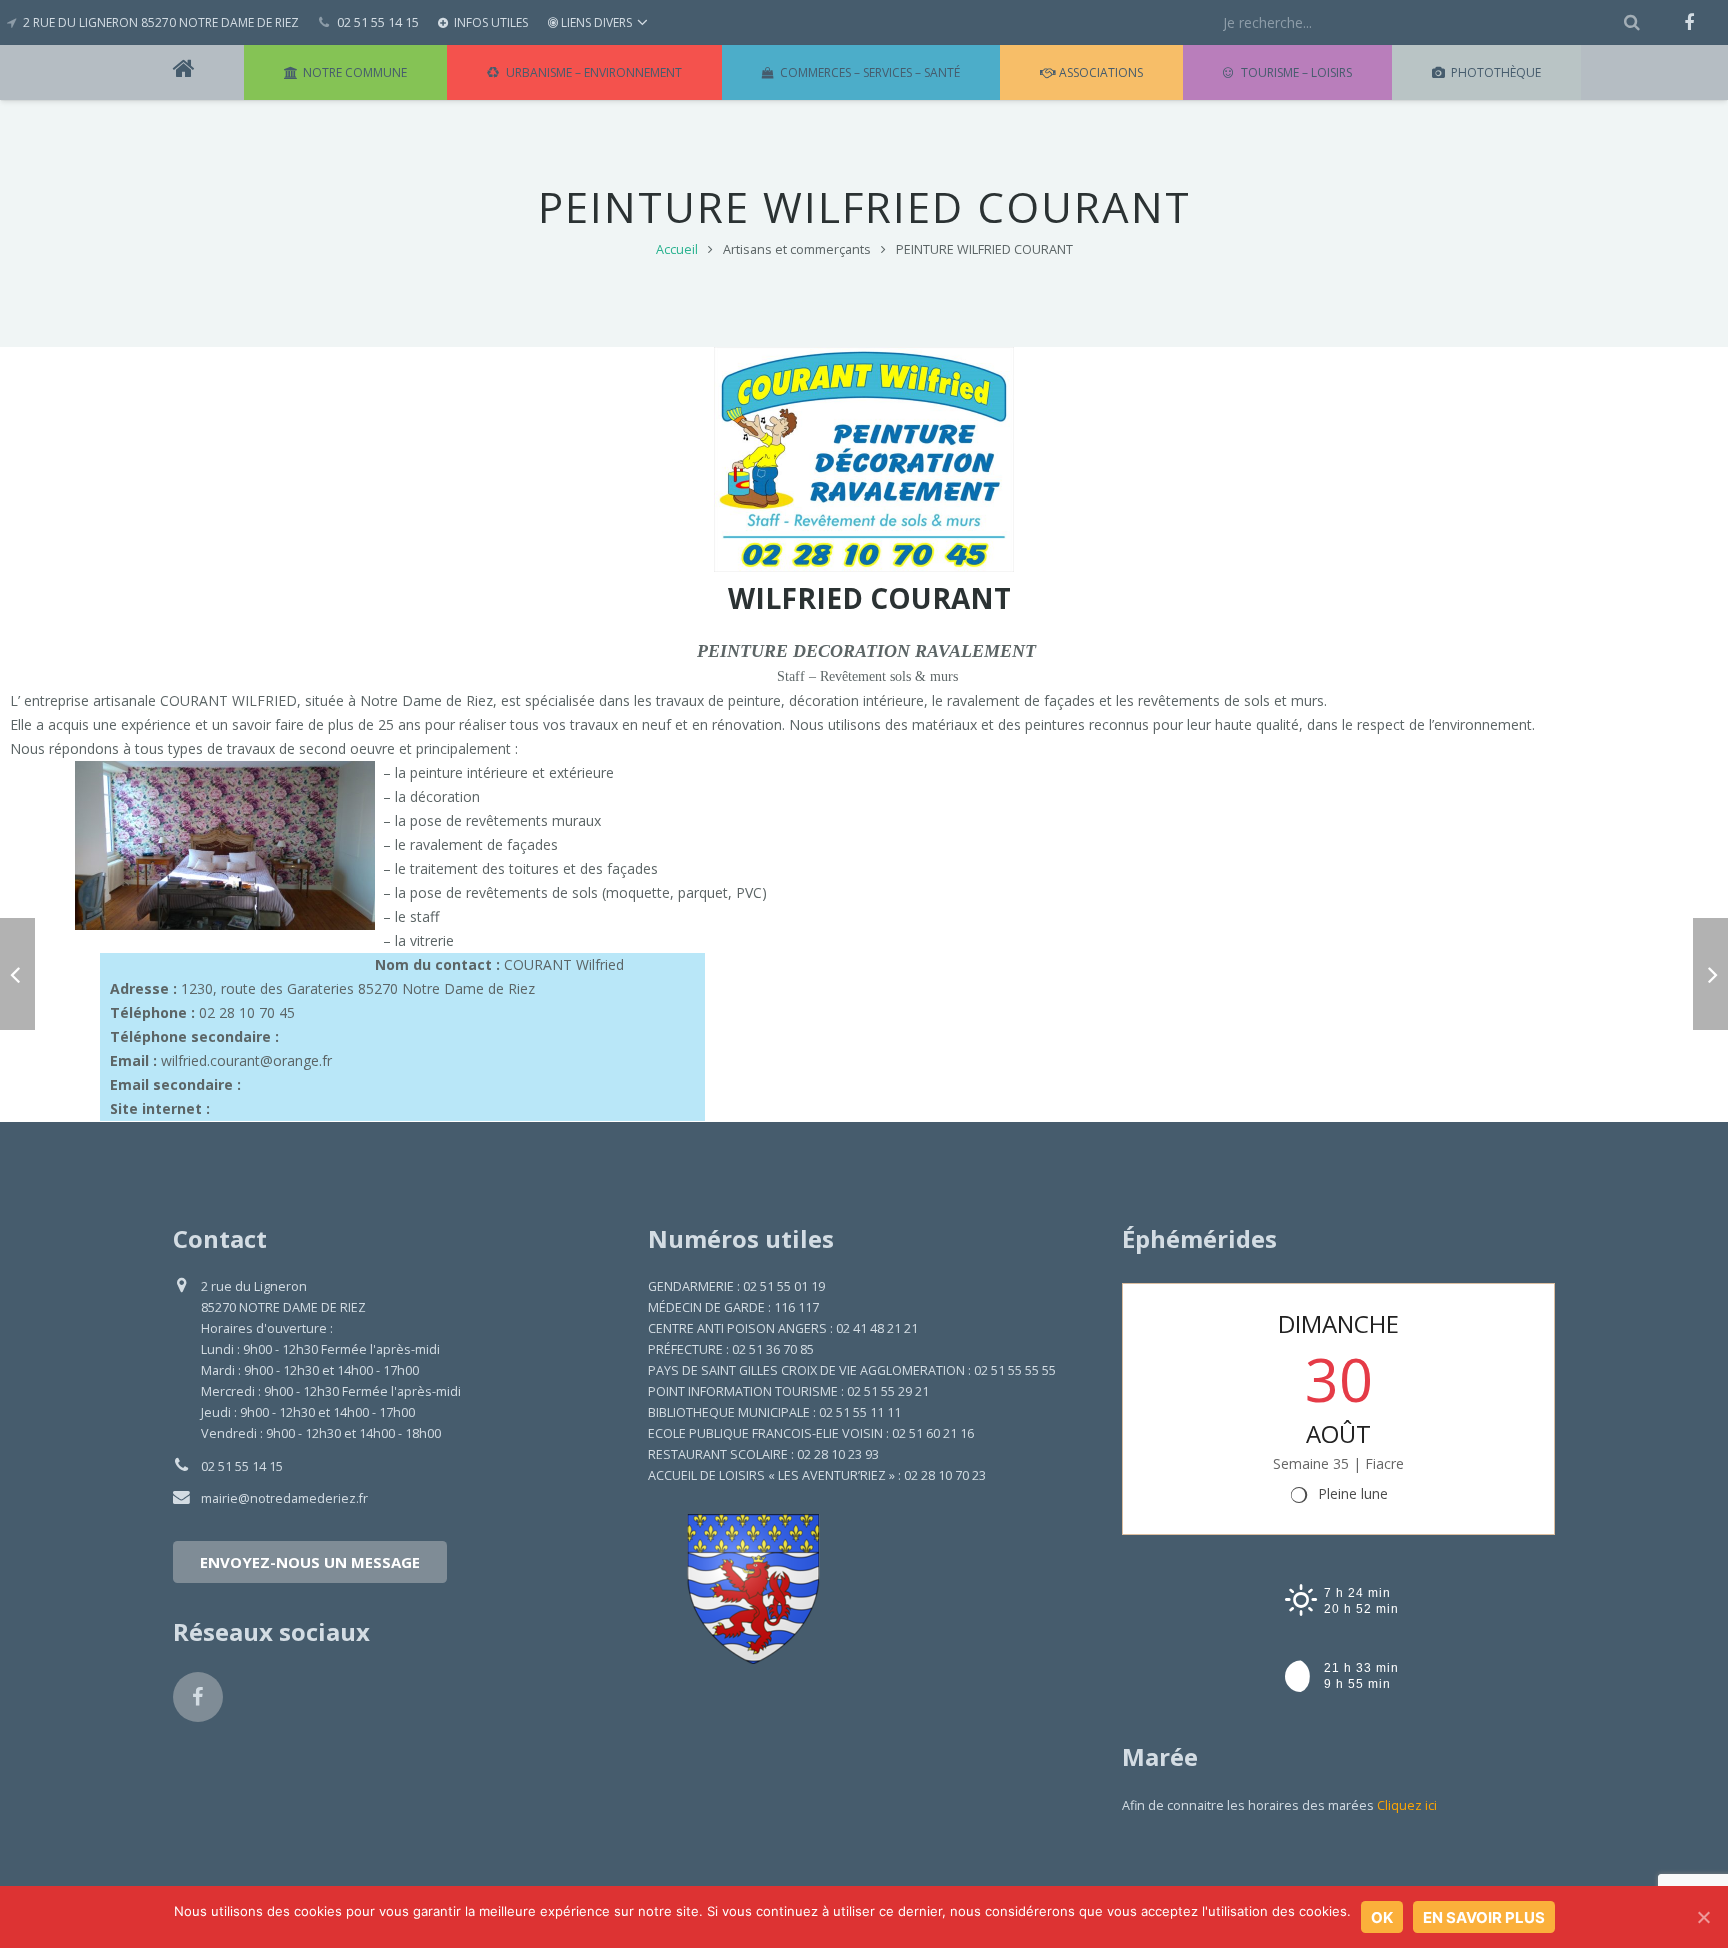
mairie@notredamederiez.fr (284, 1498)
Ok (1382, 1917)
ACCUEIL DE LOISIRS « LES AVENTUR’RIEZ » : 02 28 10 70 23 (817, 1475)
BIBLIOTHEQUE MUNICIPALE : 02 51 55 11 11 (774, 1412)
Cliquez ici (1407, 1805)
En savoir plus (1484, 1917)
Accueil (677, 249)
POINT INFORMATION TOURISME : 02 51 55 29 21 (788, 1391)
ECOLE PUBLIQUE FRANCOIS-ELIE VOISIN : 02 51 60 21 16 (811, 1433)
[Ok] (1703, 1917)
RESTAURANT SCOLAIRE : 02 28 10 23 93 (763, 1454)
